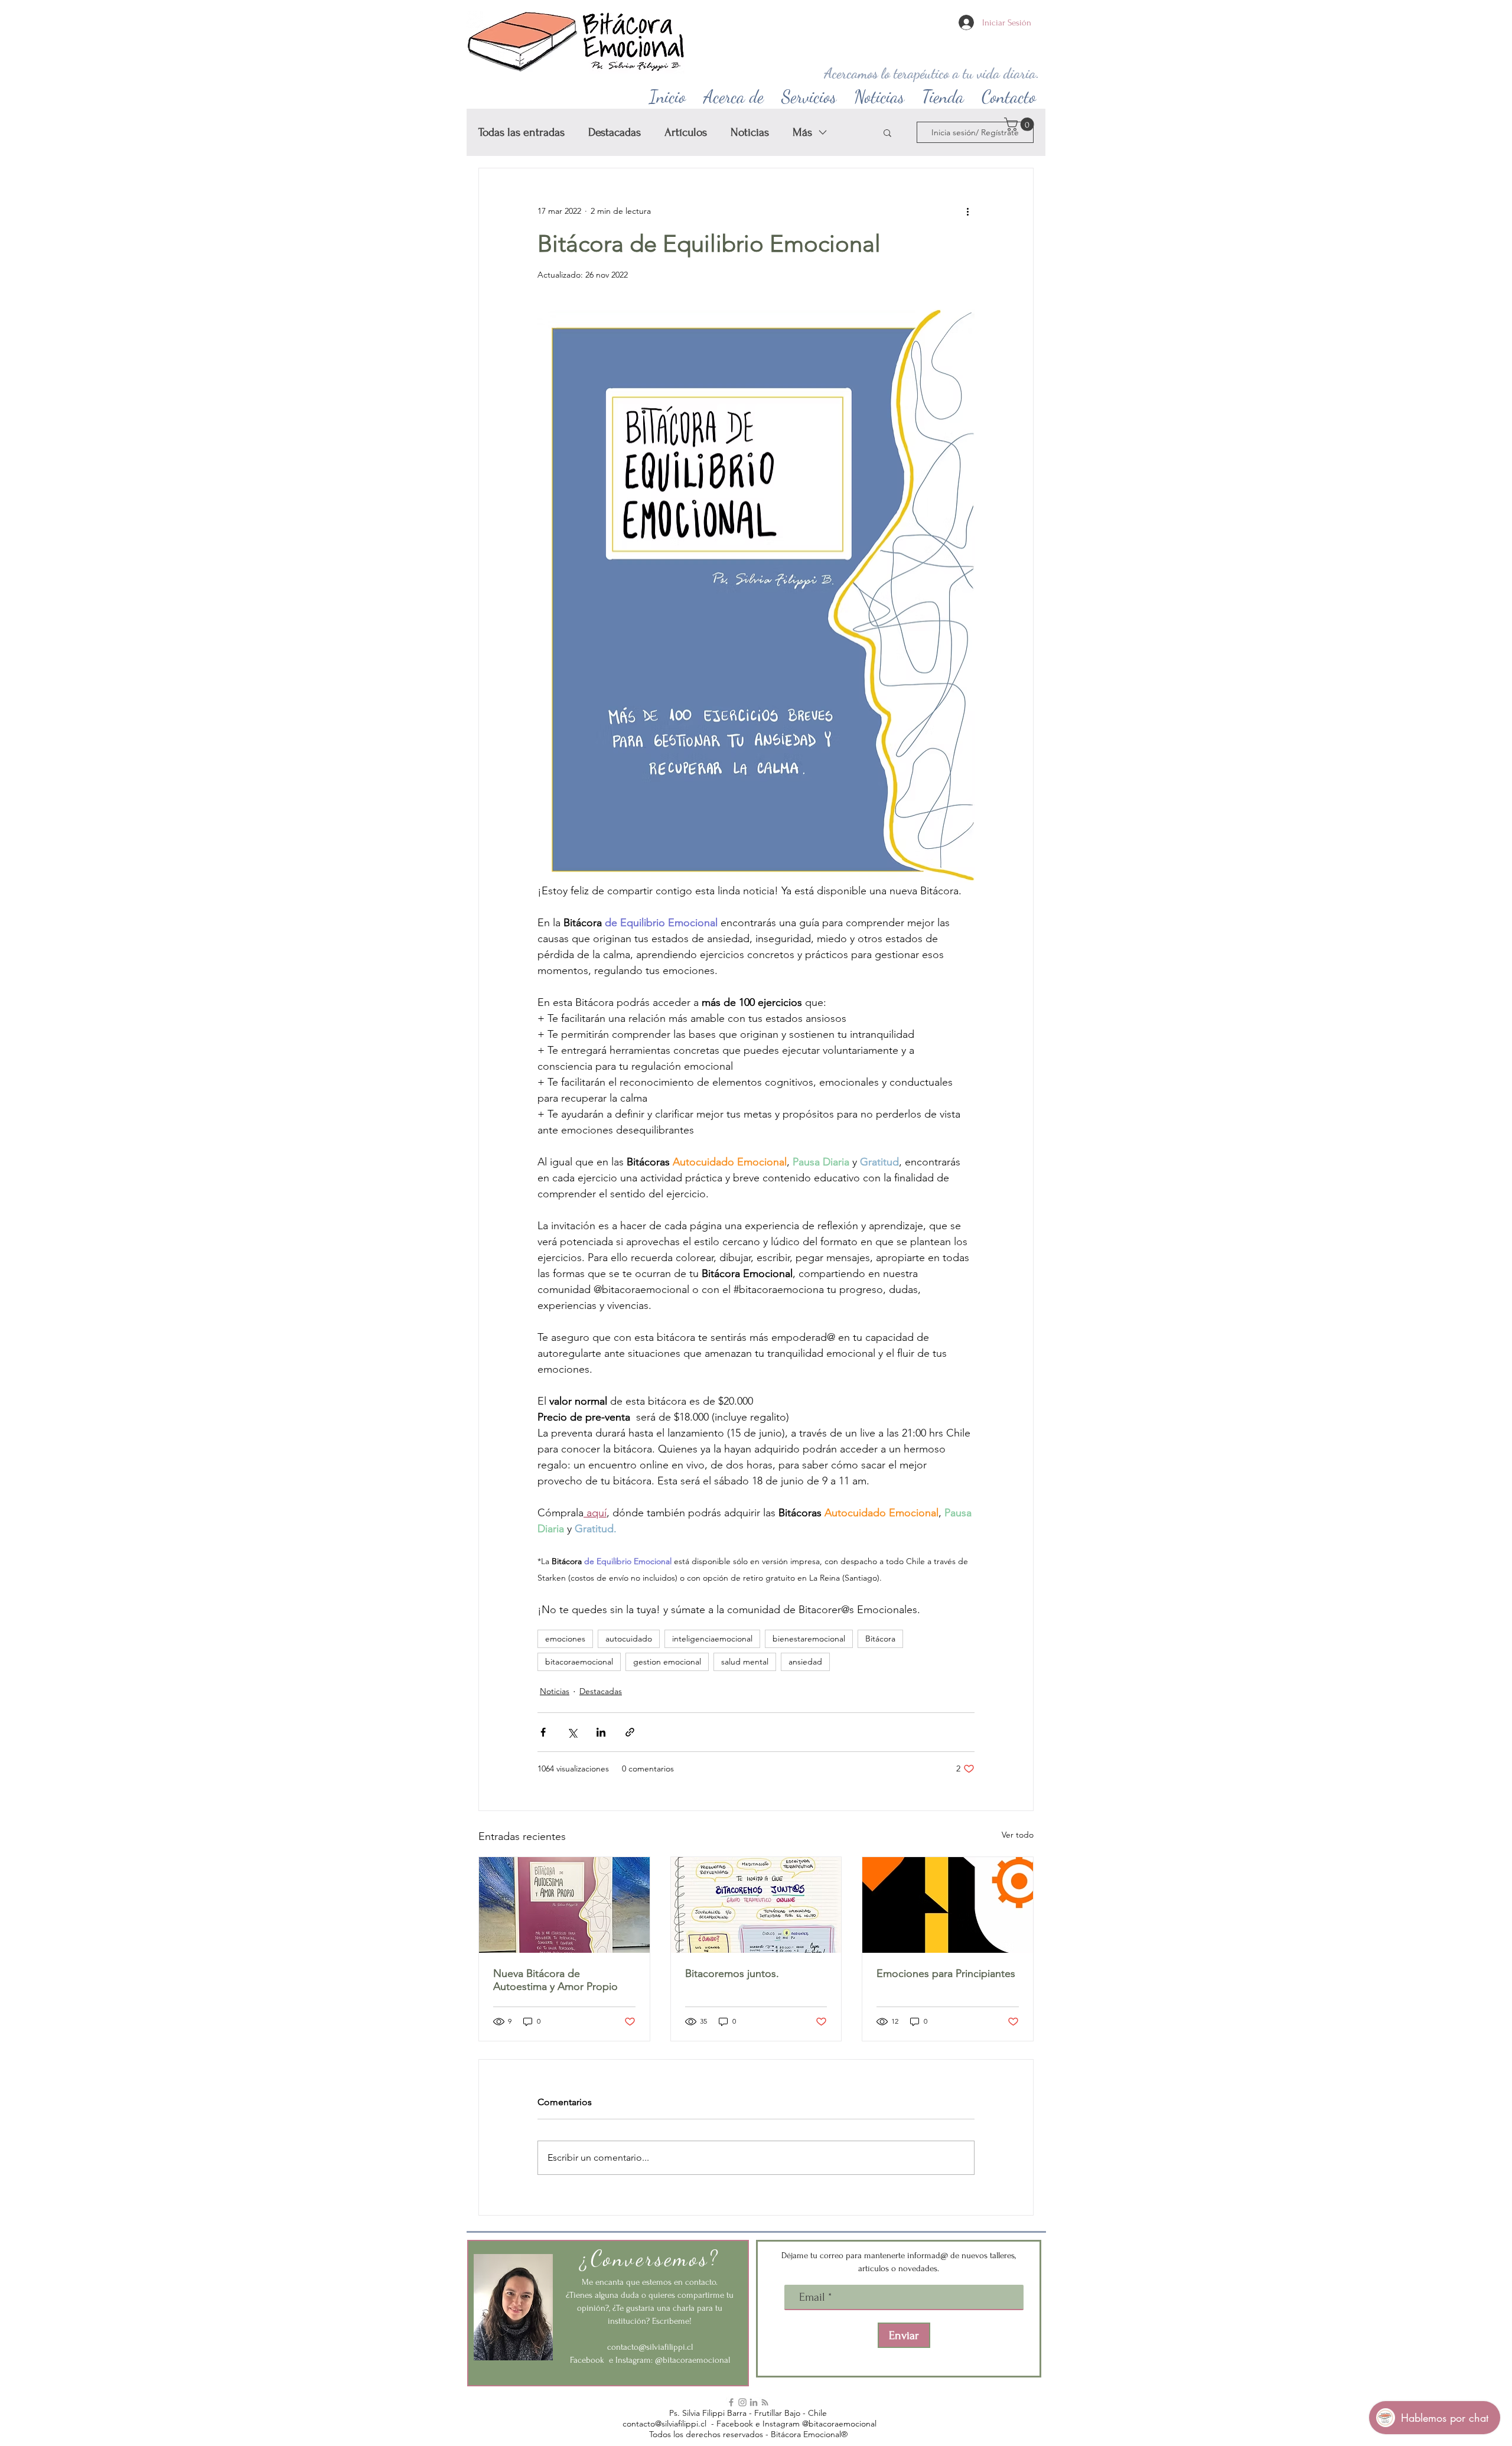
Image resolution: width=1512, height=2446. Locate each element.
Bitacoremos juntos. (732, 1973)
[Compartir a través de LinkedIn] (601, 1732)
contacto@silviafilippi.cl (650, 2347)
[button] (734, 94)
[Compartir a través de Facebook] (543, 1732)
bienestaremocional (809, 1639)
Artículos (686, 132)
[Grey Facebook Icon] (731, 2402)
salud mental (745, 1662)
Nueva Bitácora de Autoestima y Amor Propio (555, 1980)
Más (802, 132)
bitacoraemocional (579, 1662)
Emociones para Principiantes (946, 1973)
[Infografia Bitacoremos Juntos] (756, 1905)
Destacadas (615, 132)
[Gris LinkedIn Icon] (754, 2402)
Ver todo (1018, 1835)
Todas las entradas (522, 132)
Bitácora (880, 1639)
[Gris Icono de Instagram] (742, 2402)
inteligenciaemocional (712, 1639)
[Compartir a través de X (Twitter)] (572, 1732)
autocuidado (629, 1639)
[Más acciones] (967, 211)
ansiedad (805, 1662)
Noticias (750, 132)
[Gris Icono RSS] (765, 2402)
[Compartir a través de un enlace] (630, 1732)
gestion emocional (667, 1662)
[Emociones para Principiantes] (948, 1905)
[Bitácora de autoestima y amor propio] (564, 1905)
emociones (565, 1639)
